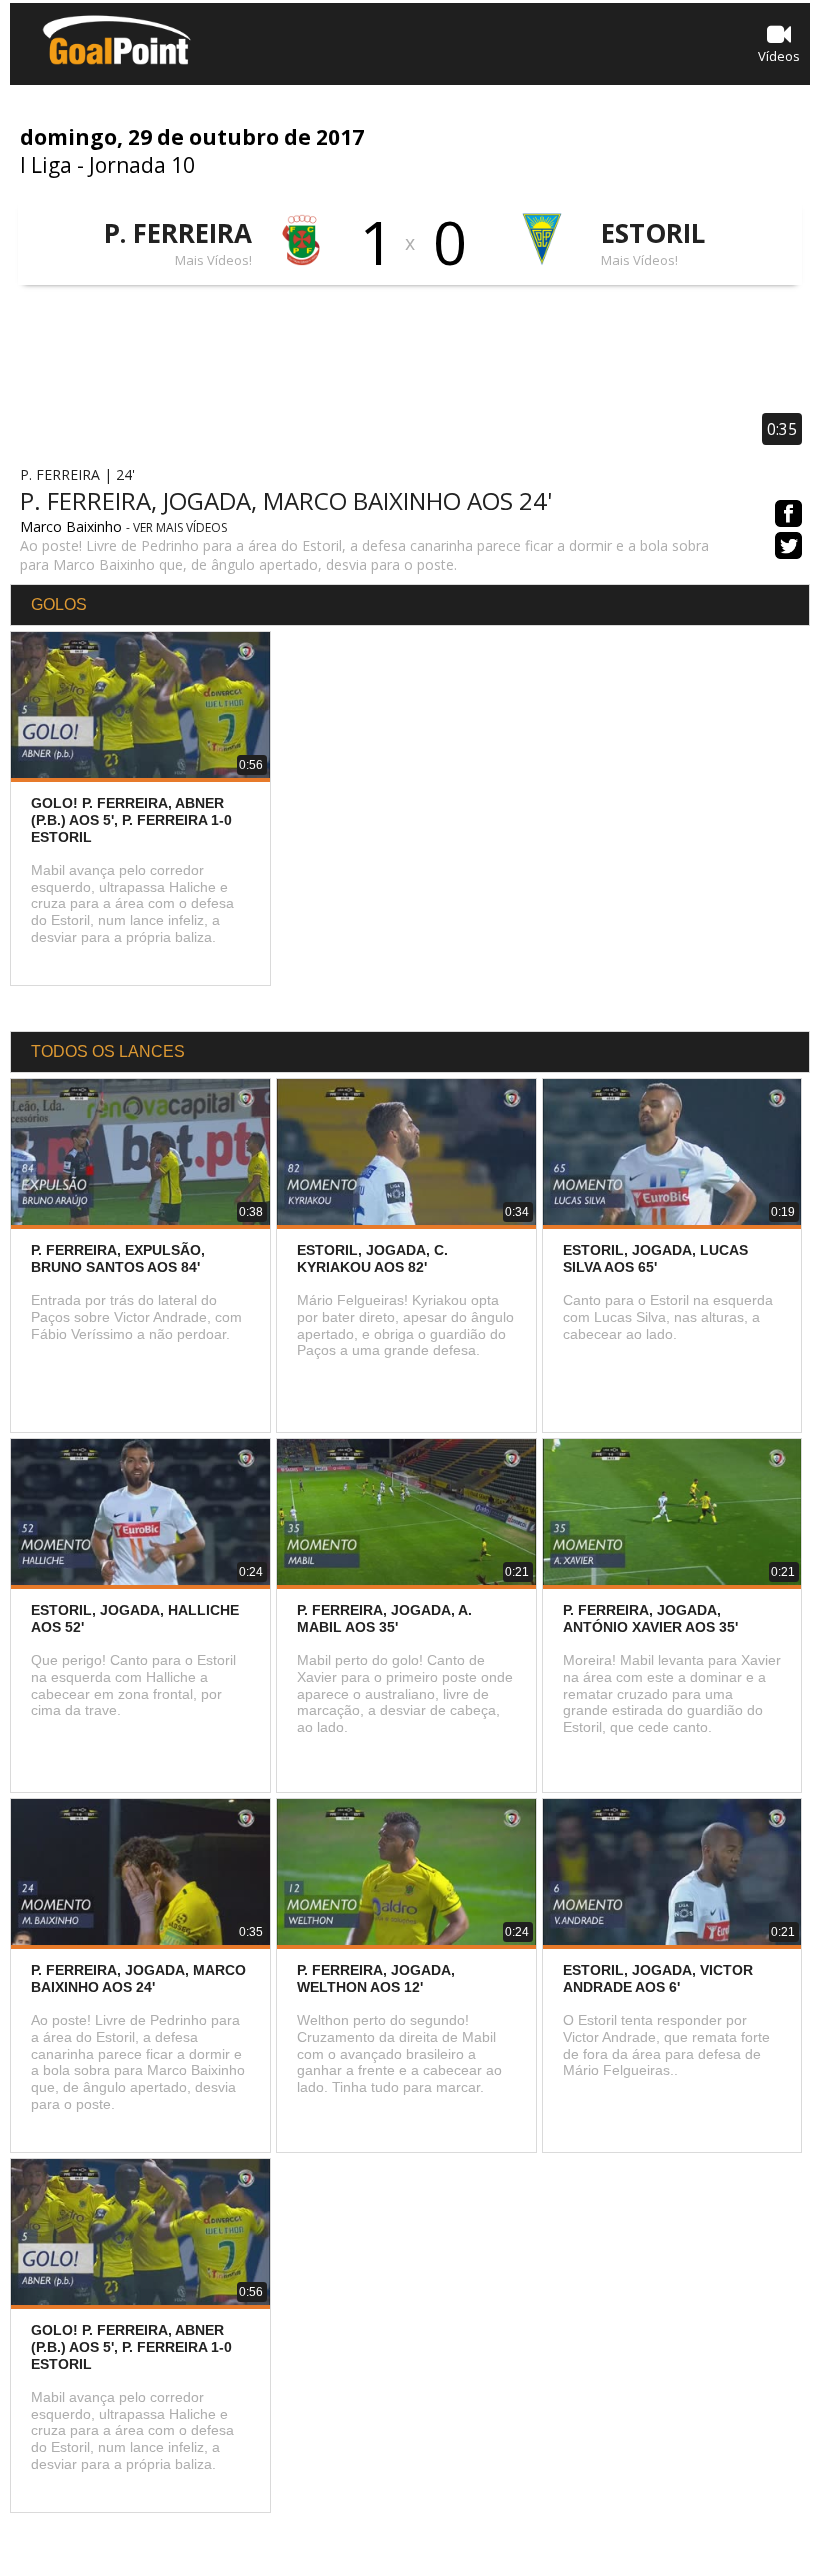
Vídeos (779, 56)
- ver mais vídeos (176, 527)
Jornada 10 (142, 165)
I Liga (46, 165)
